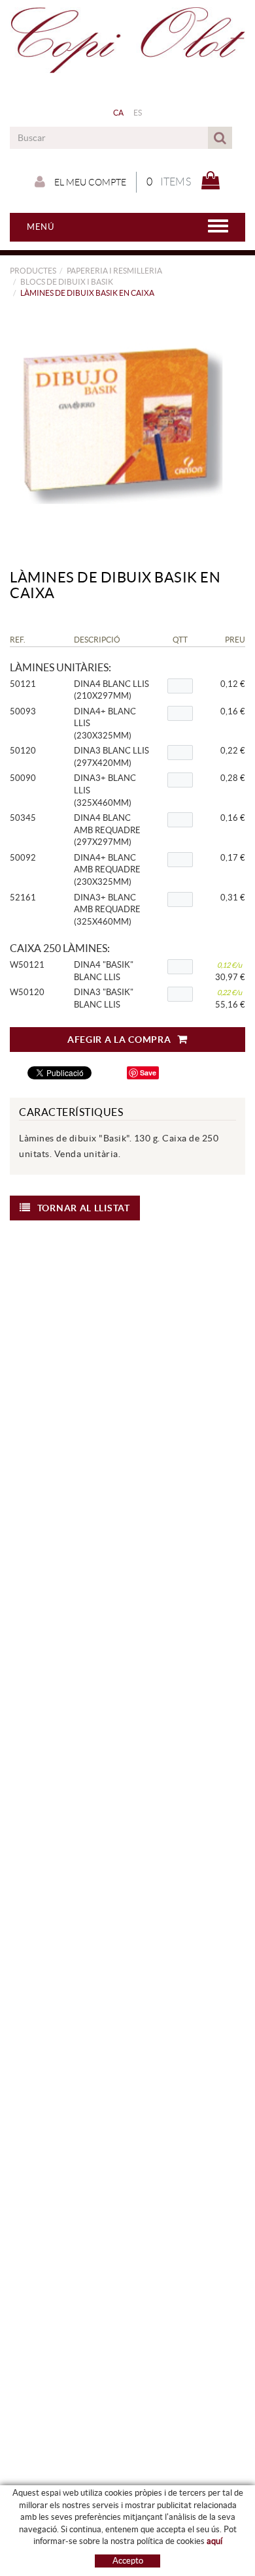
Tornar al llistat (84, 1208)
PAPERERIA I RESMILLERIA (114, 271)
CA (119, 113)
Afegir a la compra (119, 1040)
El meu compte (89, 182)
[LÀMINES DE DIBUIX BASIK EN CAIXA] (123, 424)
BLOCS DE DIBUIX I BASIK (67, 282)
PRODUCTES (33, 271)
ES (138, 113)
